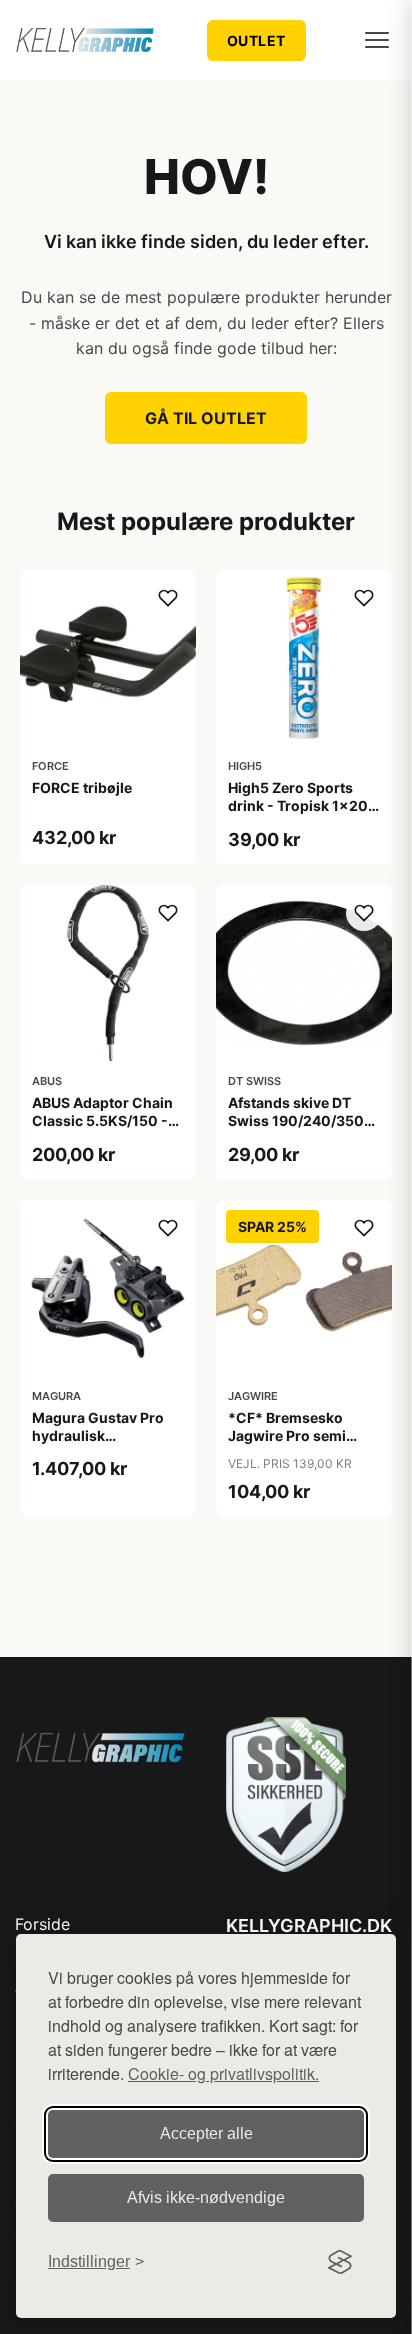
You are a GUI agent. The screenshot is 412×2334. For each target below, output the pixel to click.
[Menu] (377, 40)
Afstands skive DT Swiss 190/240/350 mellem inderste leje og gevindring (296, 1130)
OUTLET (256, 40)
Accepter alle (206, 2133)
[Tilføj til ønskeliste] (168, 598)
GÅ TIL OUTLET (206, 418)
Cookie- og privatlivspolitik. (223, 2073)
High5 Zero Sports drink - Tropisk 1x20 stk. (298, 805)
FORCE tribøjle (82, 787)
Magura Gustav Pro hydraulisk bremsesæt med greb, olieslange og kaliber (107, 1445)
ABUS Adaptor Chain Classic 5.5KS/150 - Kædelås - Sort (102, 1120)
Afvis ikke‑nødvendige (206, 2197)
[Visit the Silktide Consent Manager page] (340, 2262)
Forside (42, 1924)
